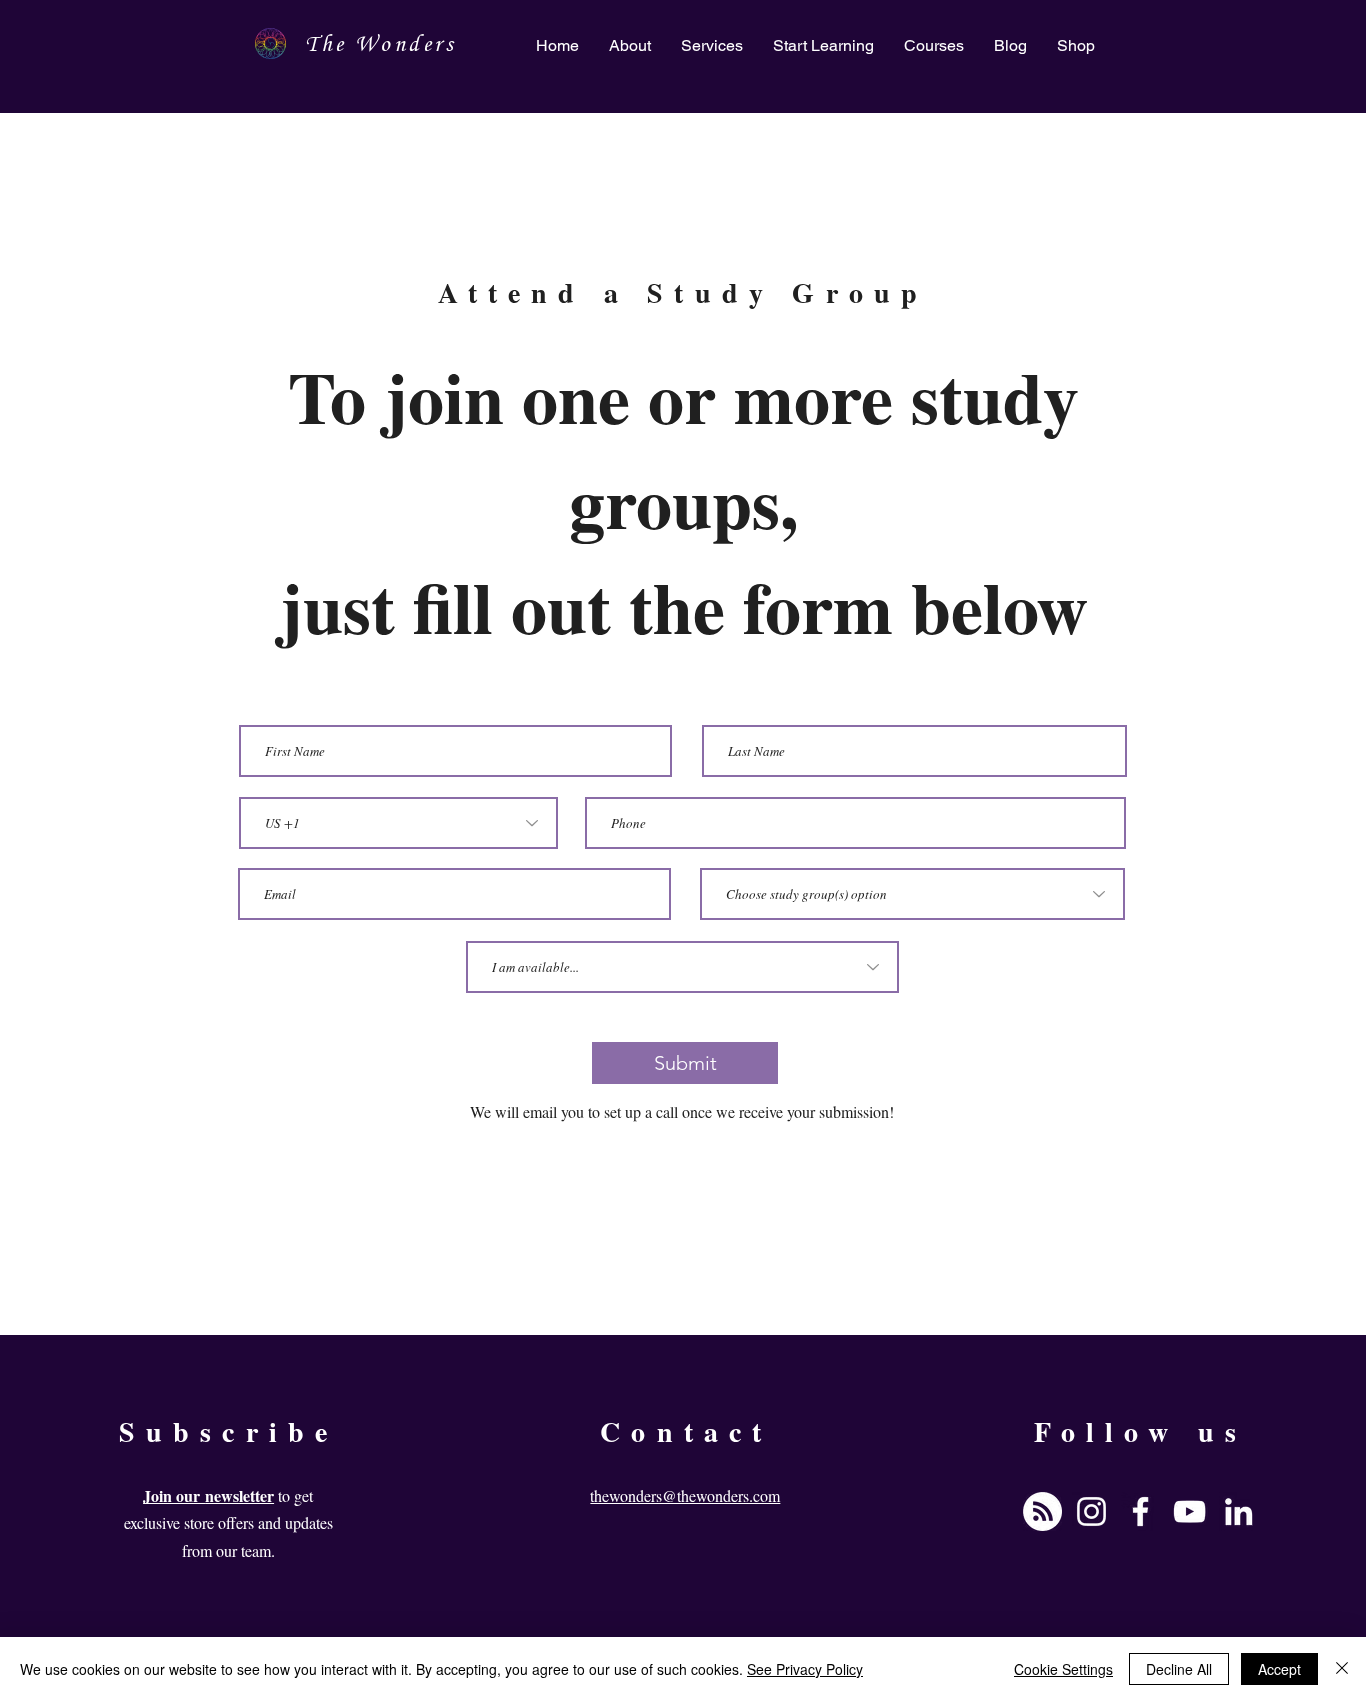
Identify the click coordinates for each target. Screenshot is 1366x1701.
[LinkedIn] (1238, 1511)
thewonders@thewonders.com (685, 1495)
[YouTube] (1189, 1511)
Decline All (1179, 1669)
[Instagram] (1091, 1511)
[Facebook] (1140, 1511)
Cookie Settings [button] (1063, 1669)
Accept (1279, 1669)
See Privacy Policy (805, 1669)
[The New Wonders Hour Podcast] (1042, 1511)
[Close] (1342, 1669)
